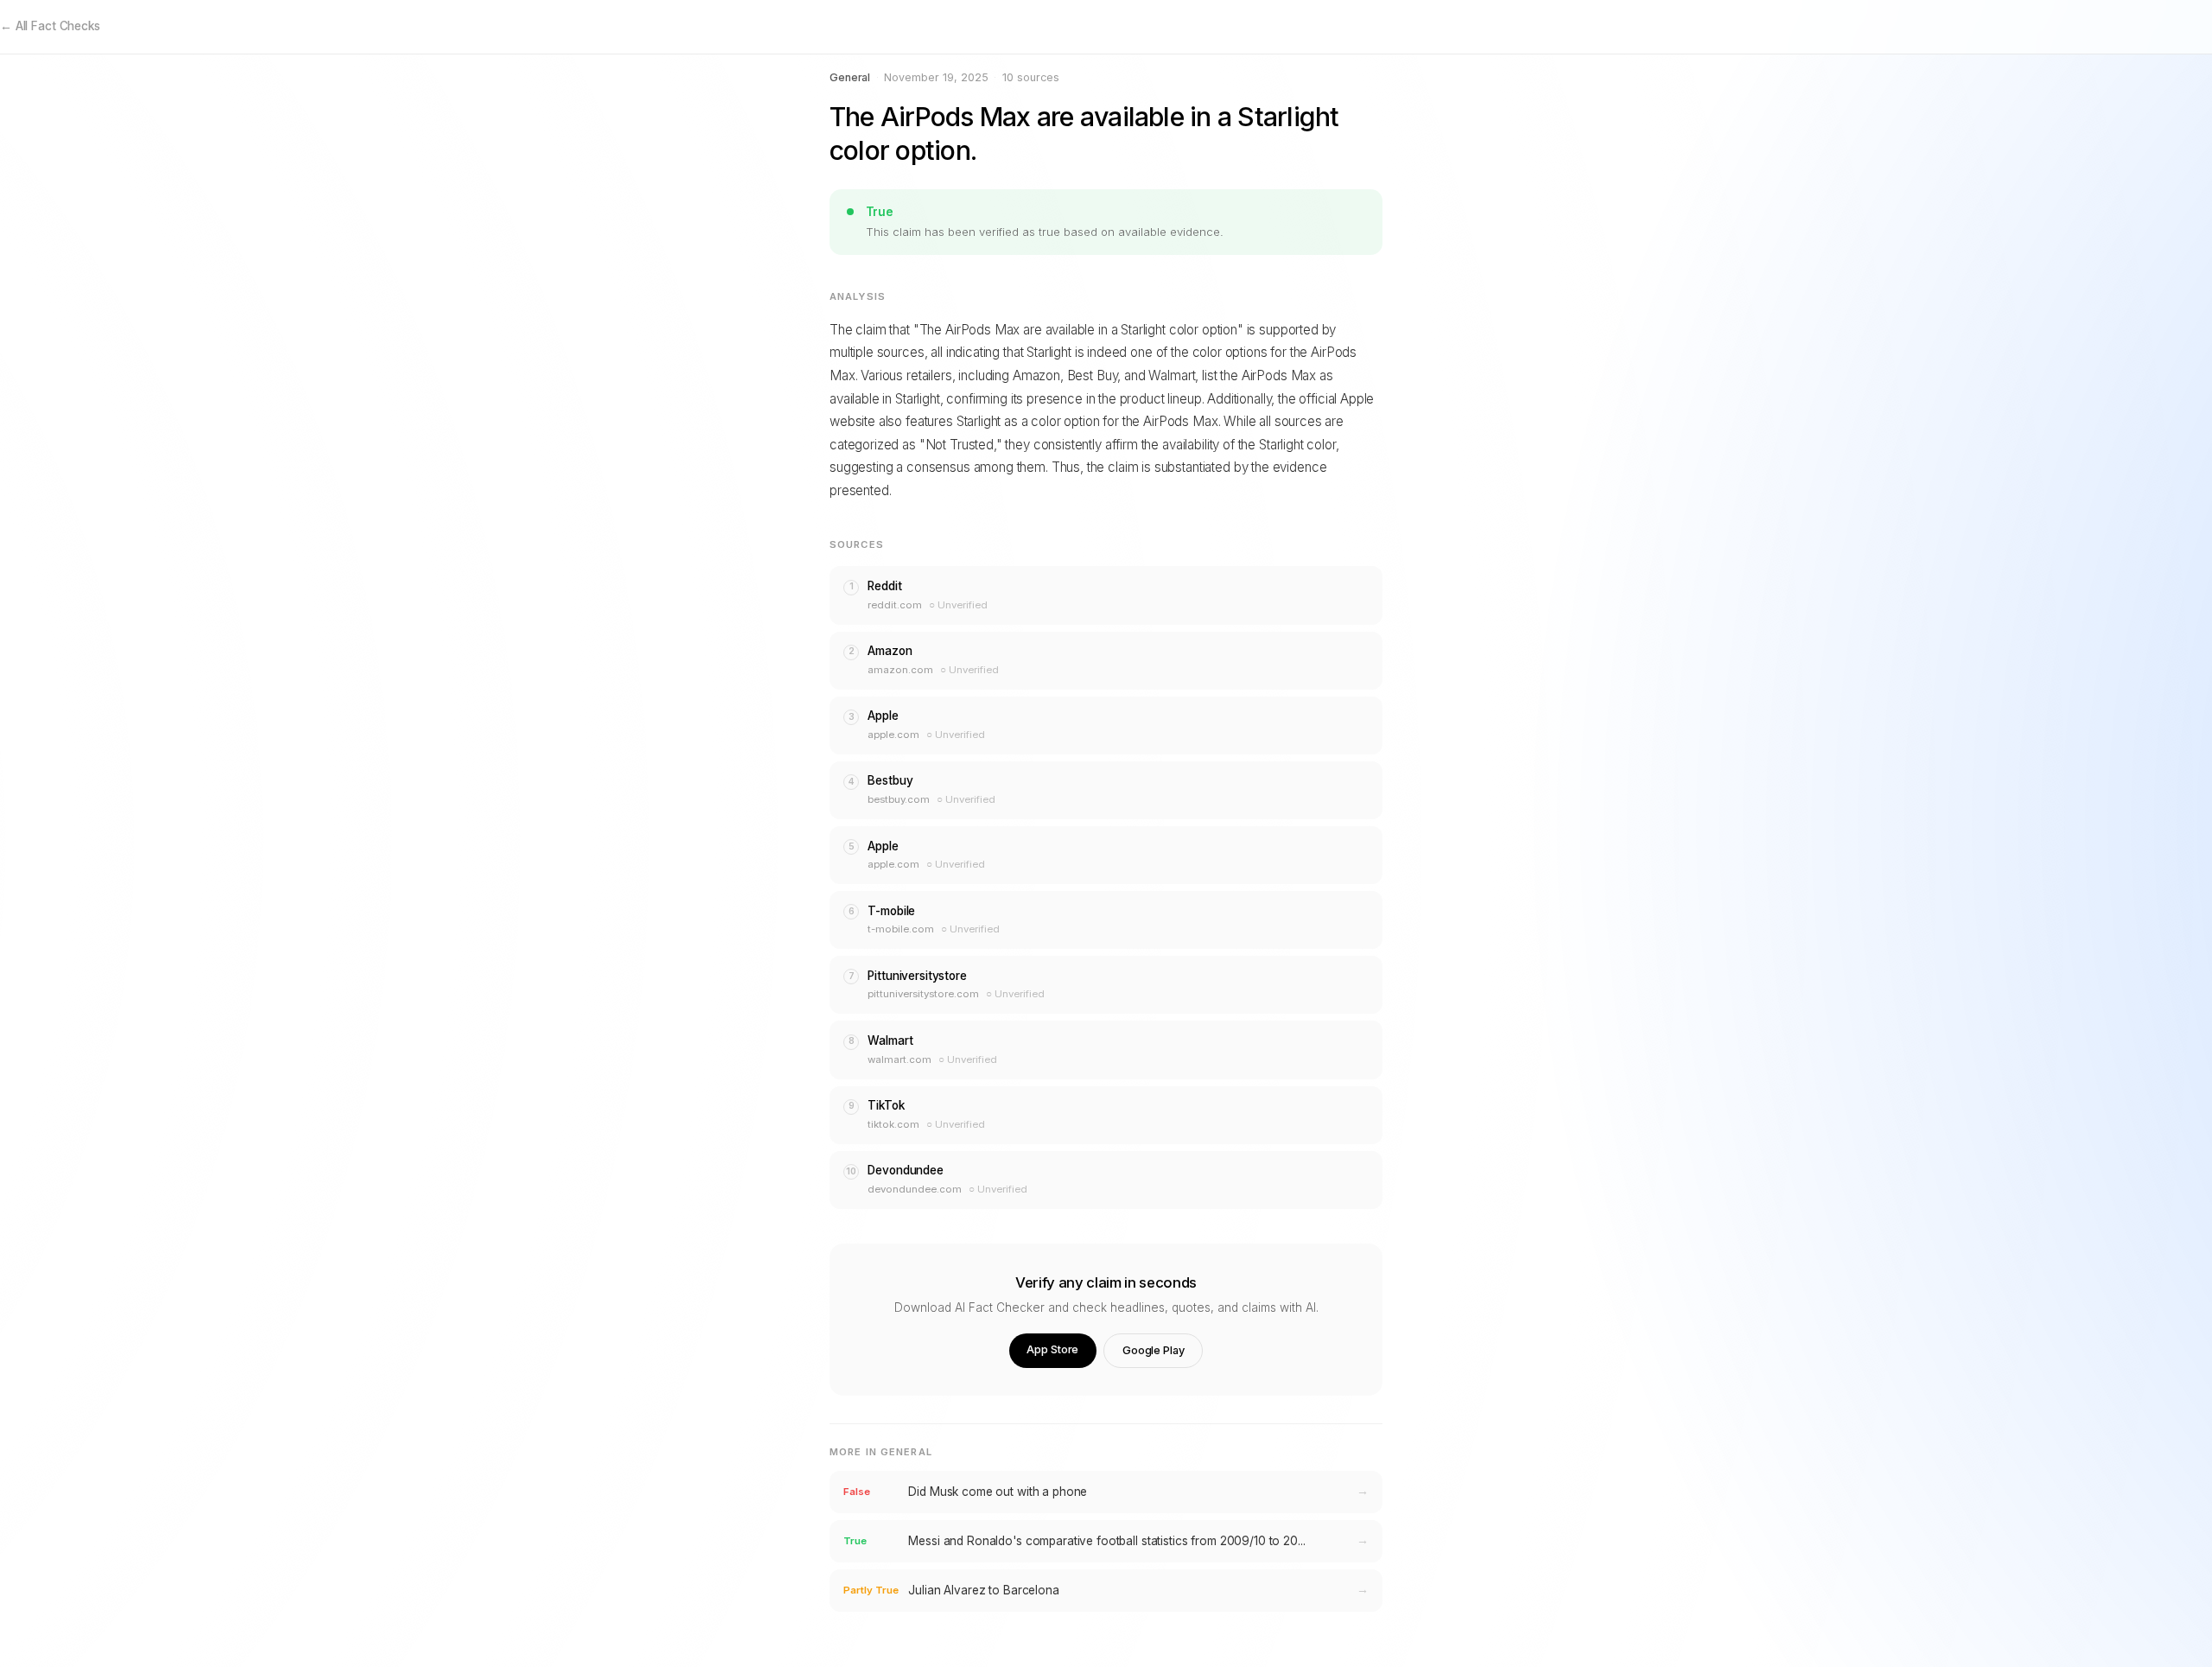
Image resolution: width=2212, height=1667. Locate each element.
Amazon (890, 651)
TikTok (886, 1105)
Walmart (890, 1040)
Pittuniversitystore (917, 976)
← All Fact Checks (50, 26)
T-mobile (891, 911)
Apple (883, 716)
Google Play (1154, 1350)
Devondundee (906, 1170)
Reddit (884, 586)
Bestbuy (890, 780)
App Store (1052, 1349)
